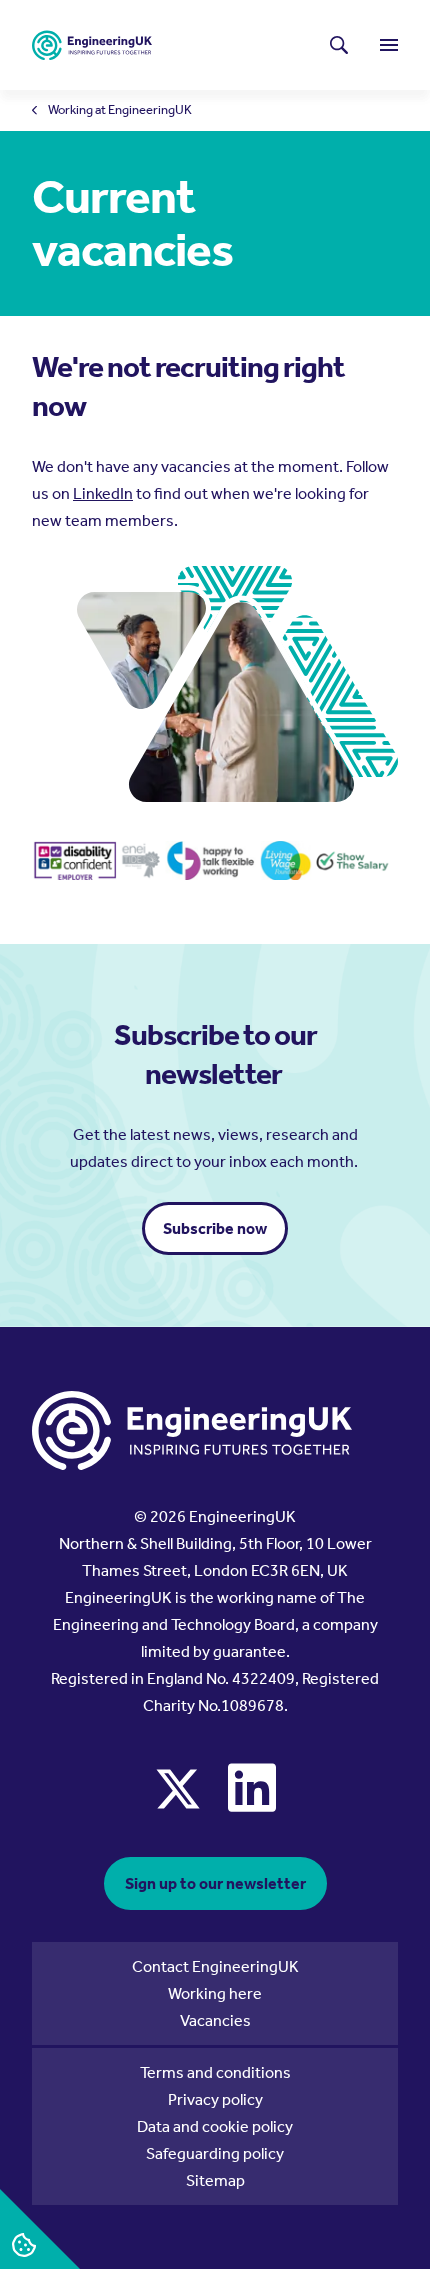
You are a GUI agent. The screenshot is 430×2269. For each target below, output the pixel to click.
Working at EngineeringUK (120, 110)
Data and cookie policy (215, 2126)
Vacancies (215, 2020)
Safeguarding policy (215, 2153)
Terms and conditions (215, 2072)
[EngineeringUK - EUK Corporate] (92, 45)
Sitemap (215, 2180)
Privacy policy (215, 2099)
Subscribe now (215, 1228)
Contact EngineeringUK (215, 1966)
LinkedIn (103, 493)
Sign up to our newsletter (215, 1883)
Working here (215, 1993)
